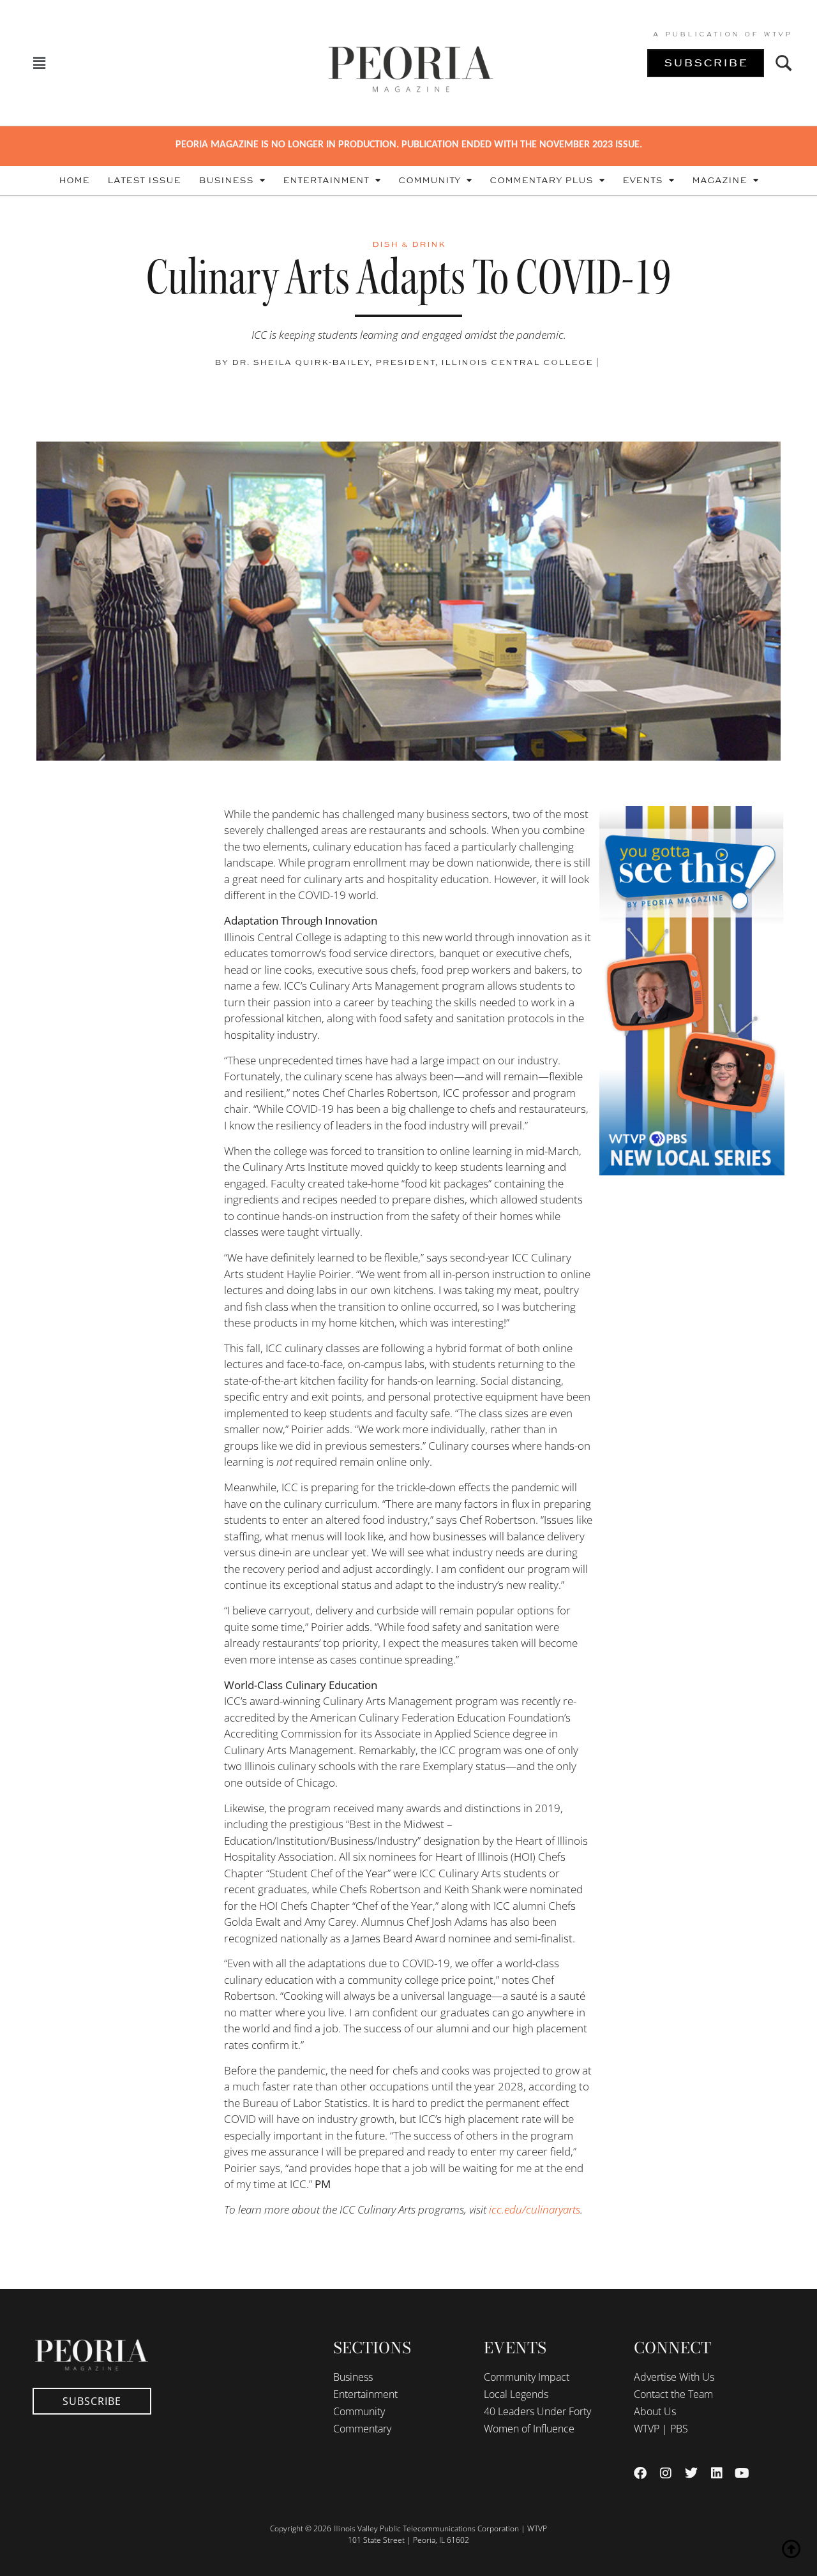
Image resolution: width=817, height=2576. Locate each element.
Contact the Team (673, 2394)
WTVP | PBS (661, 2429)
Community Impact (527, 2377)
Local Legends (516, 2394)
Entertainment (326, 181)
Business (226, 181)
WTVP (778, 34)
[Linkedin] (717, 2473)
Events (642, 181)
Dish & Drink (409, 244)
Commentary (362, 2429)
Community (429, 181)
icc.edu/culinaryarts (535, 2209)
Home (74, 181)
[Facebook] (640, 2473)
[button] (39, 63)
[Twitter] (691, 2473)
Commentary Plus (541, 181)
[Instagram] (666, 2473)
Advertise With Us (674, 2377)
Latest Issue (144, 181)
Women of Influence (529, 2429)
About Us (655, 2411)
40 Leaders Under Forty (537, 2411)
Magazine (719, 181)
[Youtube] (742, 2473)
